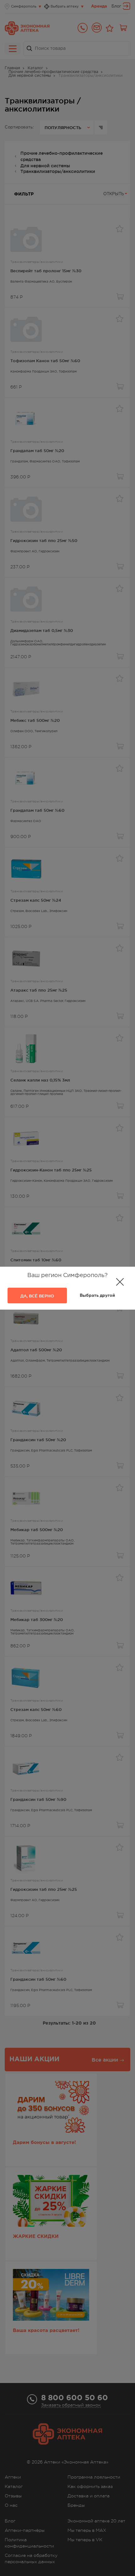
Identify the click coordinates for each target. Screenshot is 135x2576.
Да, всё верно (37, 1296)
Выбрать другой (97, 1296)
